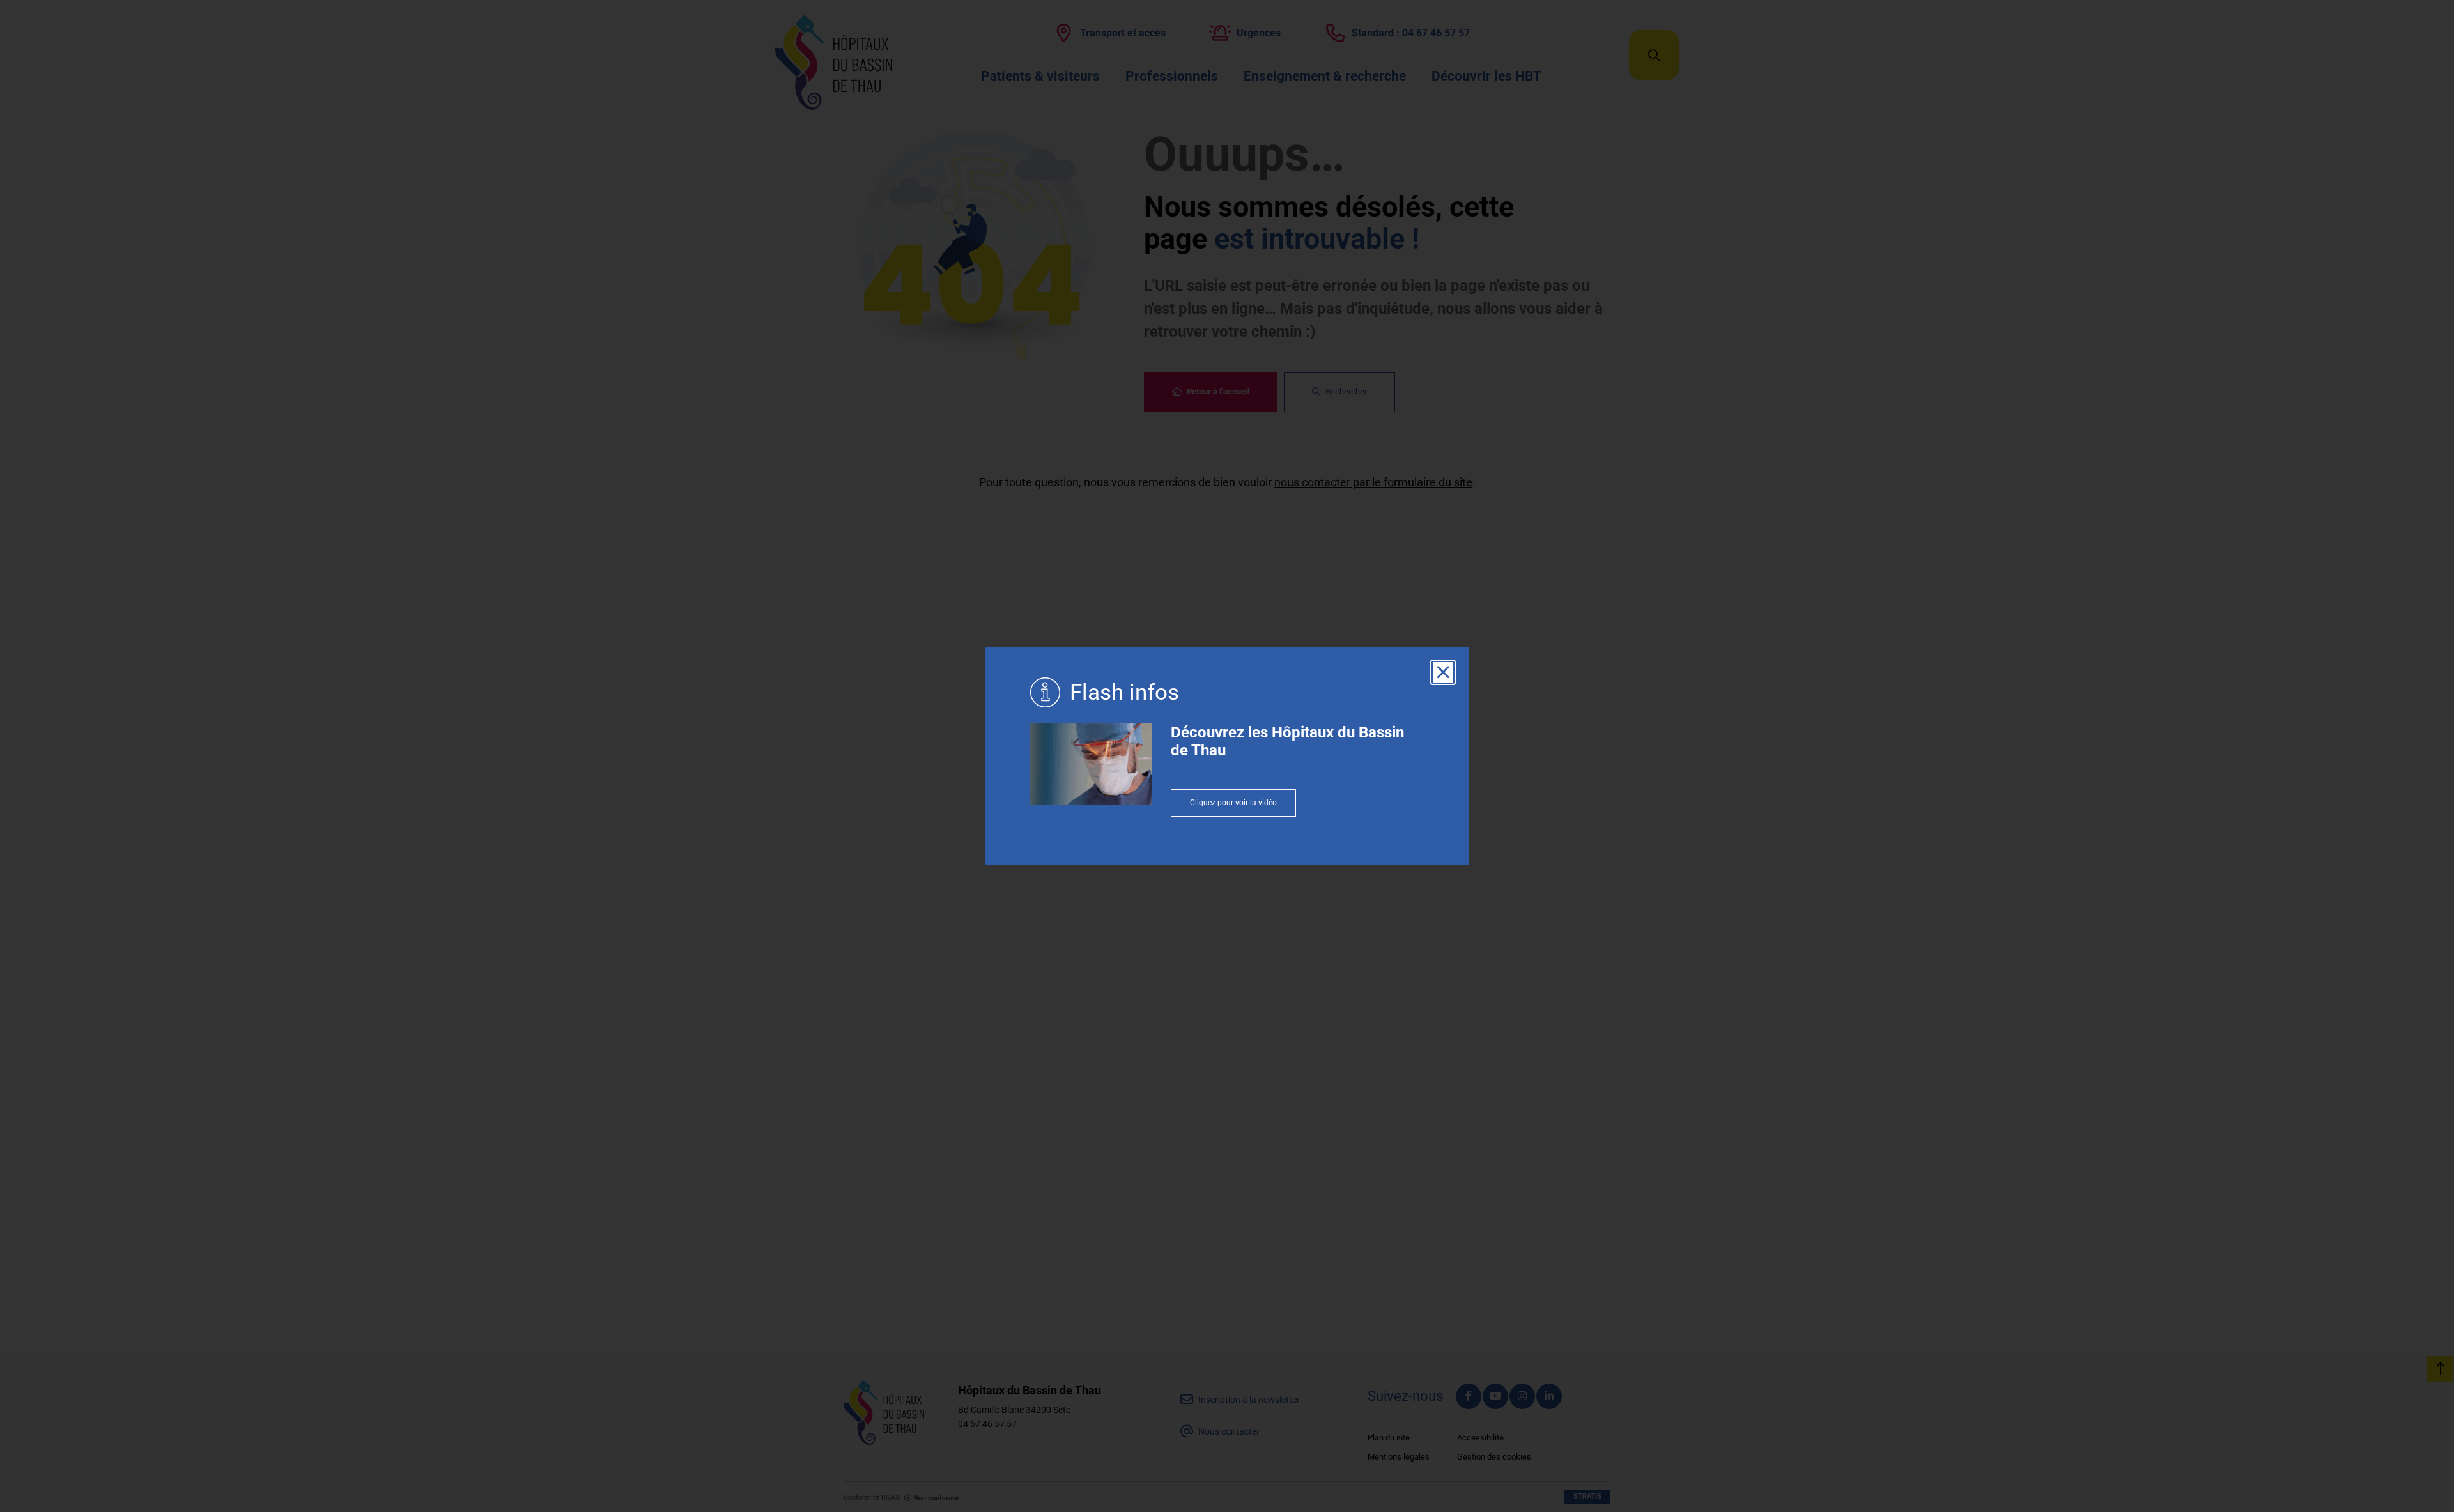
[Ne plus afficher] (1443, 672)
